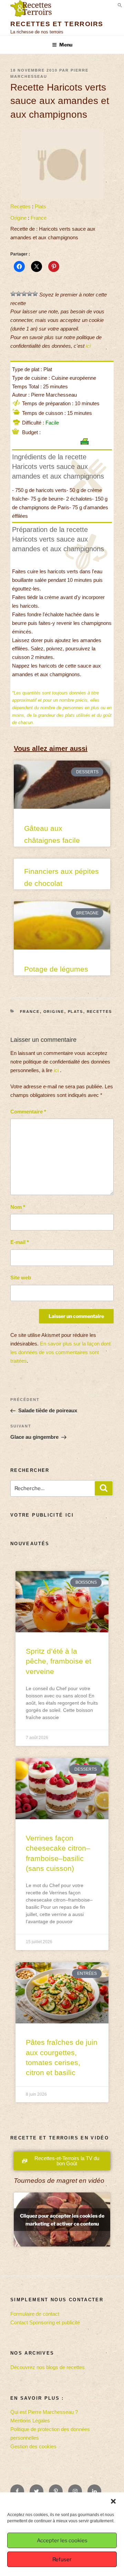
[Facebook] (17, 2491)
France (39, 218)
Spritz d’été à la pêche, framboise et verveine (59, 1661)
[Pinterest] (56, 2491)
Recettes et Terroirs (57, 24)
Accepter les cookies (62, 2541)
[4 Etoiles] (30, 294)
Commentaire (28, 1112)
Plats (40, 206)
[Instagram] (75, 2491)
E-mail (20, 1242)
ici (88, 346)
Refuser (62, 2559)
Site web (21, 1277)
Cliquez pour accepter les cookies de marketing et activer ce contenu (62, 2220)
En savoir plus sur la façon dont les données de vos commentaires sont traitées (60, 1352)
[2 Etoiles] (19, 294)
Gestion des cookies (33, 2446)
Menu (66, 45)
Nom (18, 1207)
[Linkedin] (94, 2491)
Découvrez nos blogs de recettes (48, 2367)
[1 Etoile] (13, 294)
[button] (113, 2501)
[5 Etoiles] (35, 294)
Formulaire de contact (35, 2314)
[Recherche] (104, 1488)
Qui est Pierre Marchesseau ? (44, 2412)
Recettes (20, 206)
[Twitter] (37, 2491)
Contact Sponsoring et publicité (45, 2322)
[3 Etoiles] (24, 294)
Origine (18, 218)
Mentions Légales (30, 2421)
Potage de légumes (56, 969)
